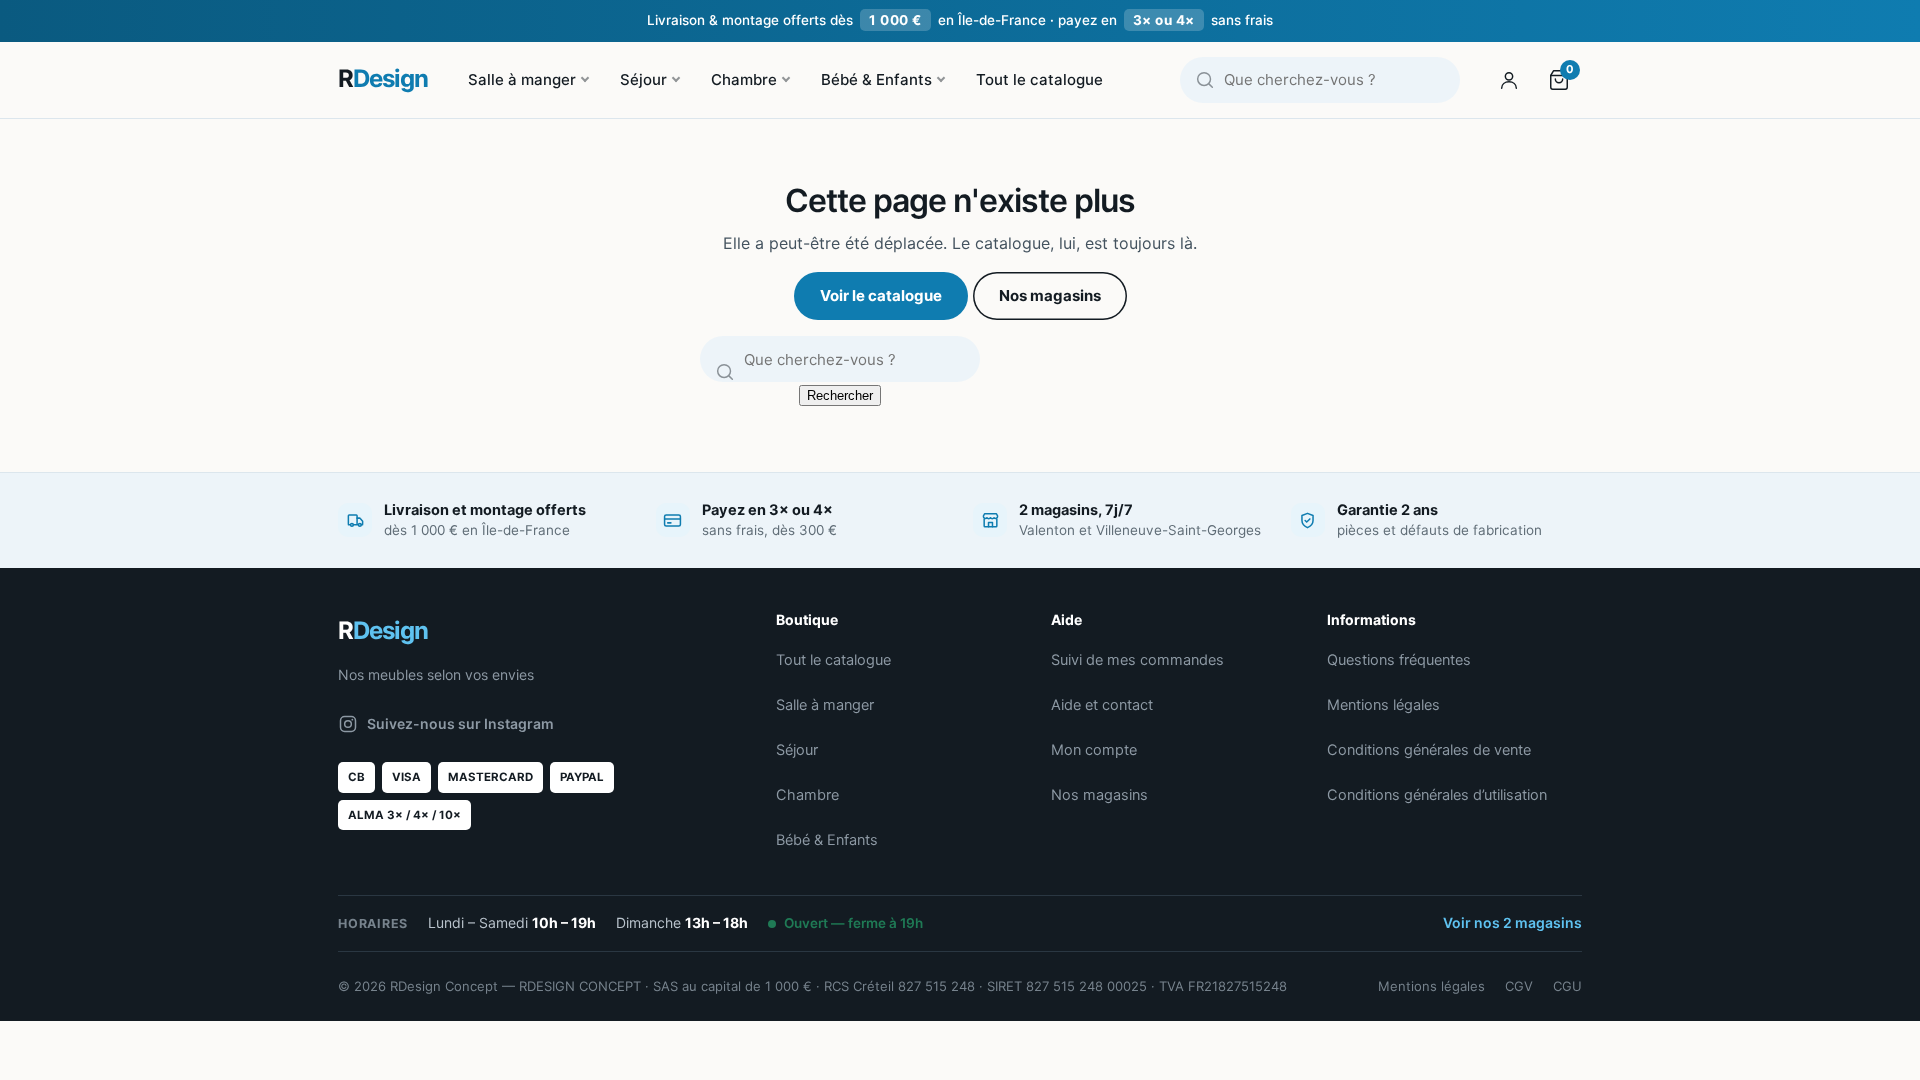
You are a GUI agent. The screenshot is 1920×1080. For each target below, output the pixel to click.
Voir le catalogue (881, 295)
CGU (1567, 986)
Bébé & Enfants (876, 79)
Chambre (744, 79)
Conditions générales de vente (1429, 750)
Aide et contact (1102, 705)
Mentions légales (1383, 705)
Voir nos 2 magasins (1512, 922)
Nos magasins (1050, 295)
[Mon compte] (1509, 80)
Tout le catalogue (1039, 79)
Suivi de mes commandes (1137, 660)
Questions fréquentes (1399, 660)
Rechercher (840, 395)
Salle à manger (522, 79)
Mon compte (1094, 750)
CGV (1519, 986)
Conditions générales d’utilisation (1437, 795)
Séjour (643, 79)
